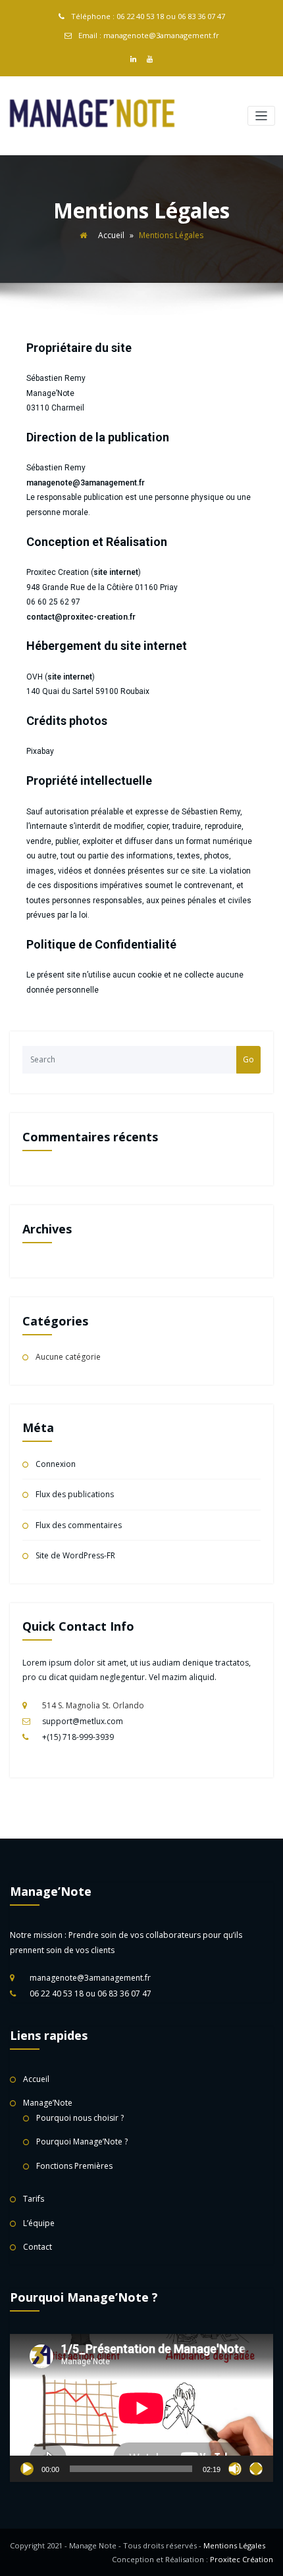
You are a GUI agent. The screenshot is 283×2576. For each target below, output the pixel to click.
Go (248, 1059)
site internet (116, 572)
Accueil (111, 235)
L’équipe (39, 2223)
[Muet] (235, 2469)
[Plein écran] (256, 2469)
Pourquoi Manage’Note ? (82, 2142)
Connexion (56, 1464)
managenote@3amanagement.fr (86, 483)
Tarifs (34, 2199)
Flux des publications (75, 1494)
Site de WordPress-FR (75, 1555)
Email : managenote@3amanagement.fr (149, 35)
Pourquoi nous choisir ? (80, 2118)
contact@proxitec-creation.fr (81, 617)
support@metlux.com (83, 1721)
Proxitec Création (242, 2559)
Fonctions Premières (74, 2166)
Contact (38, 2247)
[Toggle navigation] (262, 116)
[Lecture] (27, 2469)
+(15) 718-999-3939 (78, 1737)
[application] (141, 2408)
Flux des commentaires (79, 1525)
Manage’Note (48, 2103)
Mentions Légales (234, 2545)
